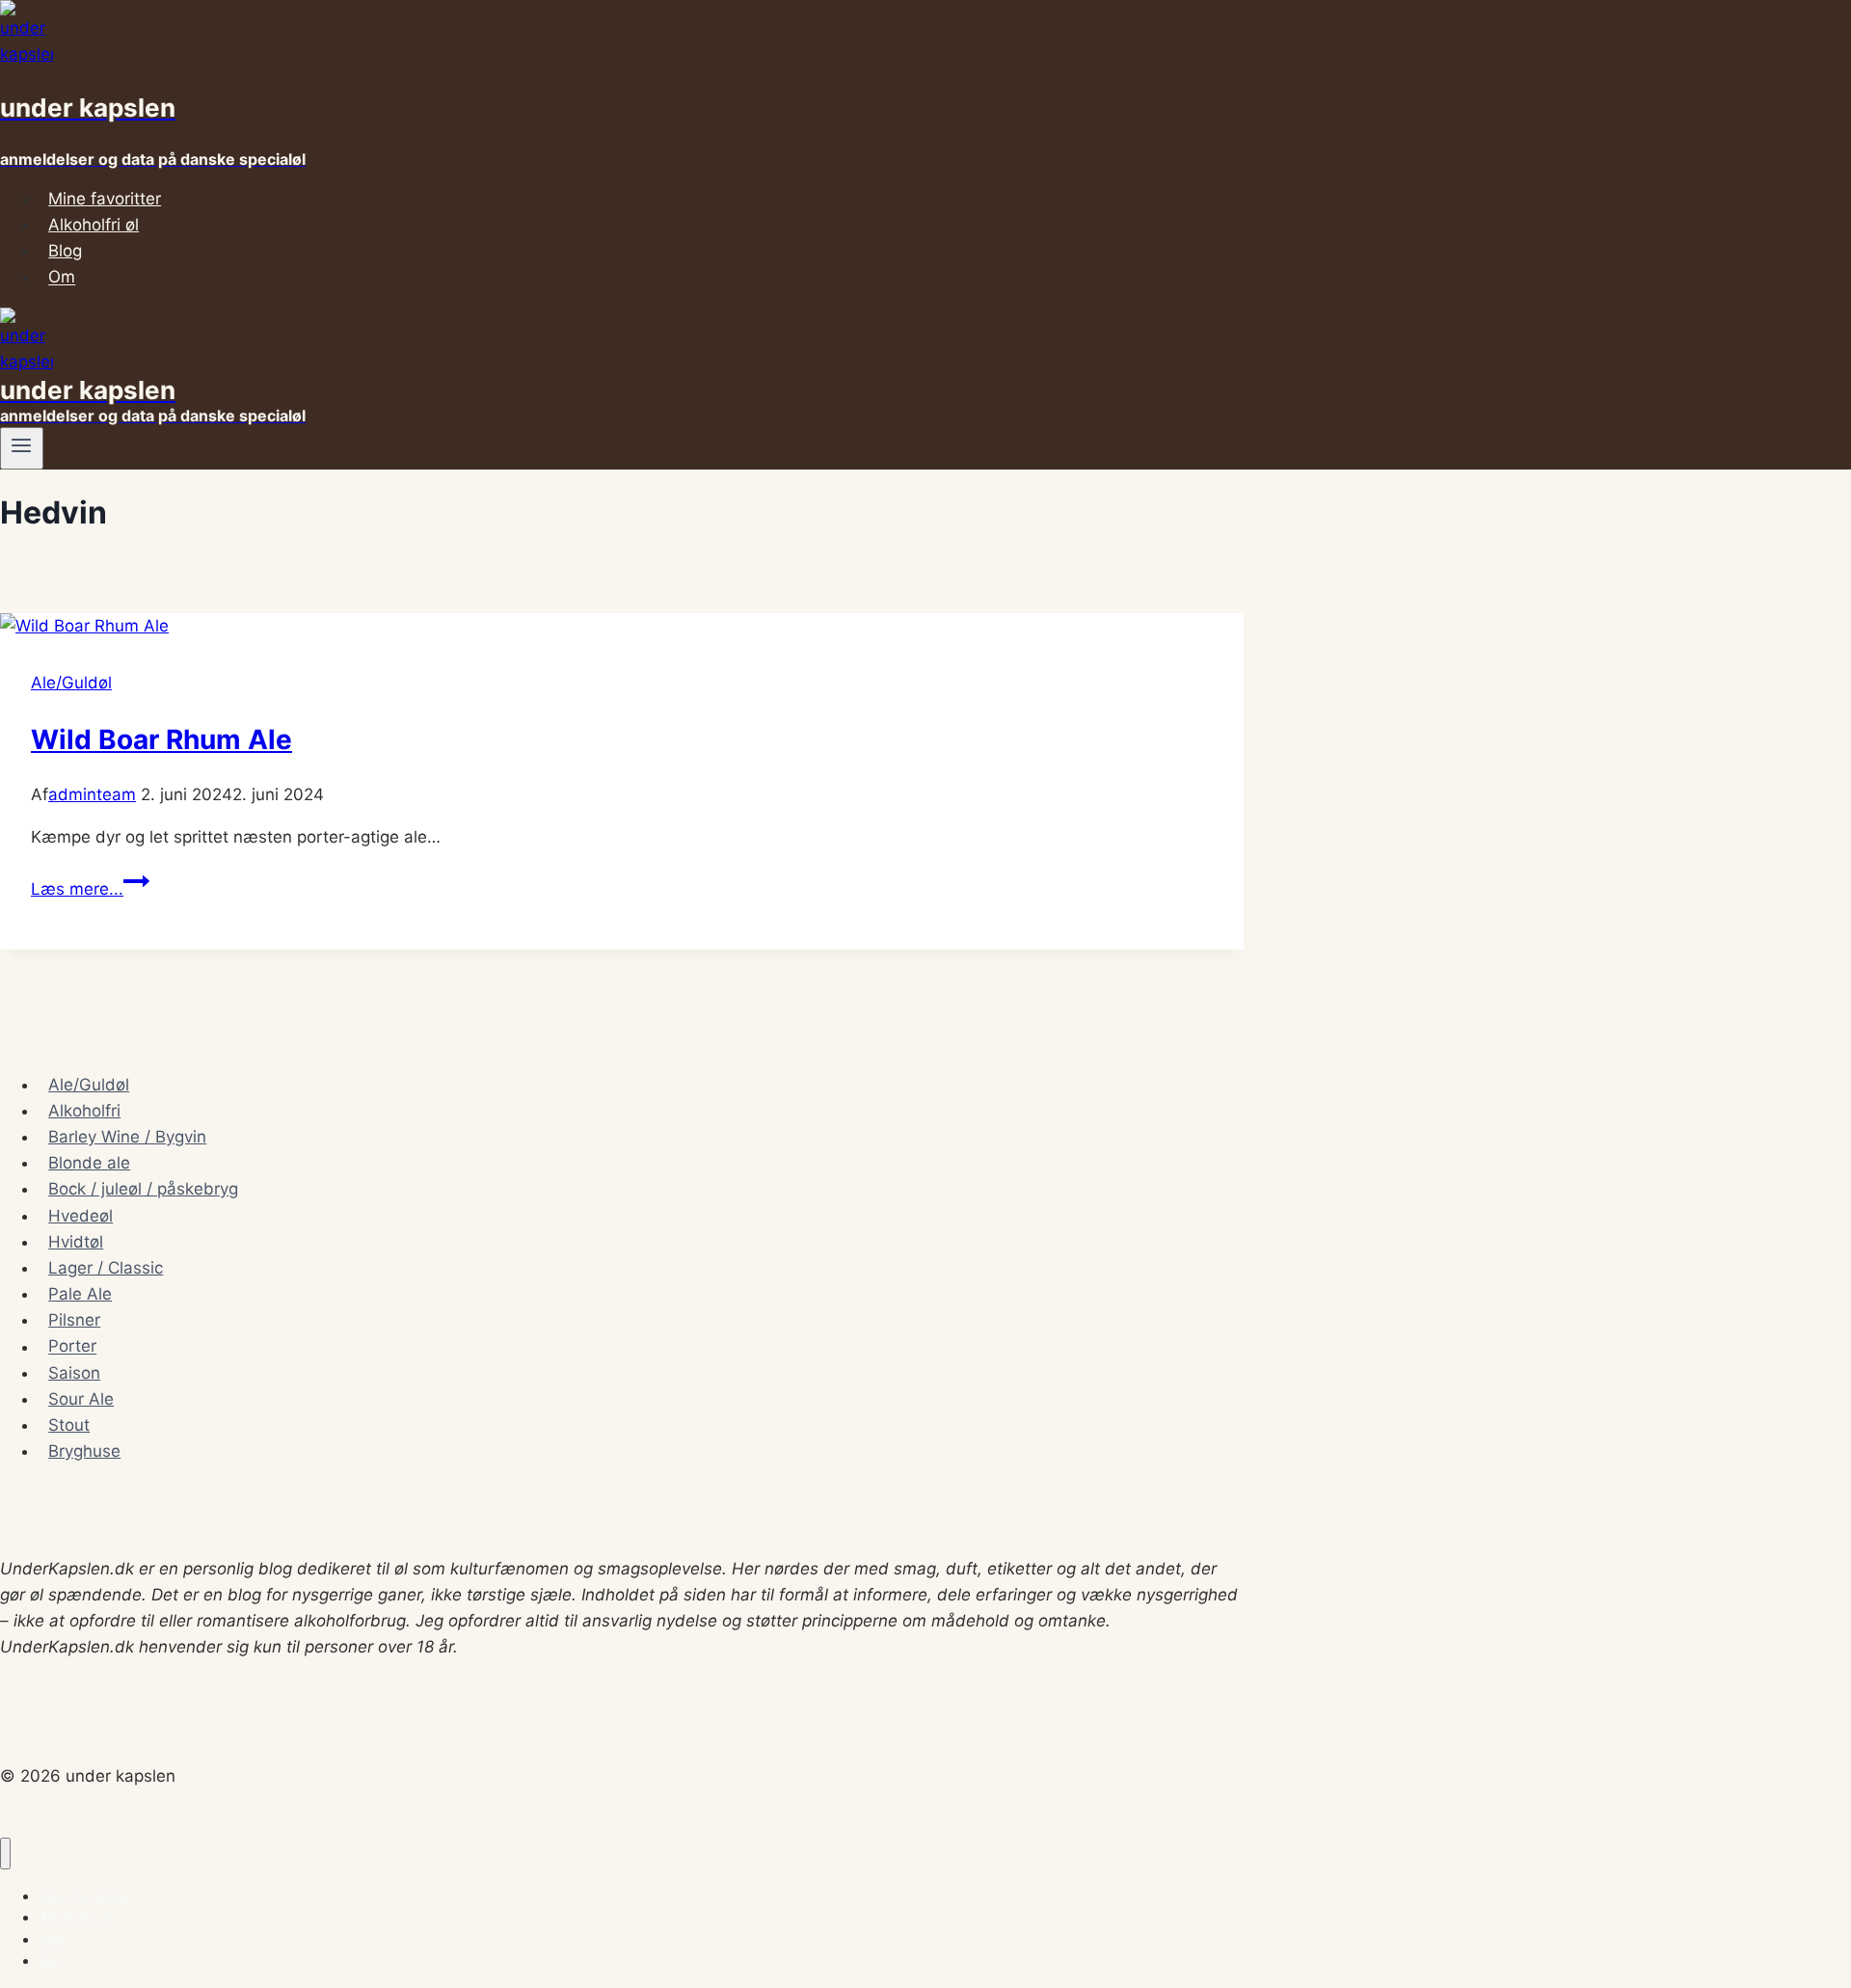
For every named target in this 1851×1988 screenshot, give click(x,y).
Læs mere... (90, 889)
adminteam (92, 794)
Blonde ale (89, 1163)
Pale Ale (80, 1294)
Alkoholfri (84, 1111)
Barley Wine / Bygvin (127, 1137)
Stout (69, 1425)
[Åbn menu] (22, 448)
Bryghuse (84, 1451)
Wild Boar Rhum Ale (161, 739)
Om (62, 278)
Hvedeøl (80, 1216)
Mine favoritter (105, 199)
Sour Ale (81, 1399)
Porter (72, 1347)
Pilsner (74, 1320)
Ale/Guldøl (71, 683)
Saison (74, 1373)
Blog (65, 251)
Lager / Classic (106, 1268)
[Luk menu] (5, 1854)
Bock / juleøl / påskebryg (143, 1189)
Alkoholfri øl (94, 225)
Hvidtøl (76, 1242)
